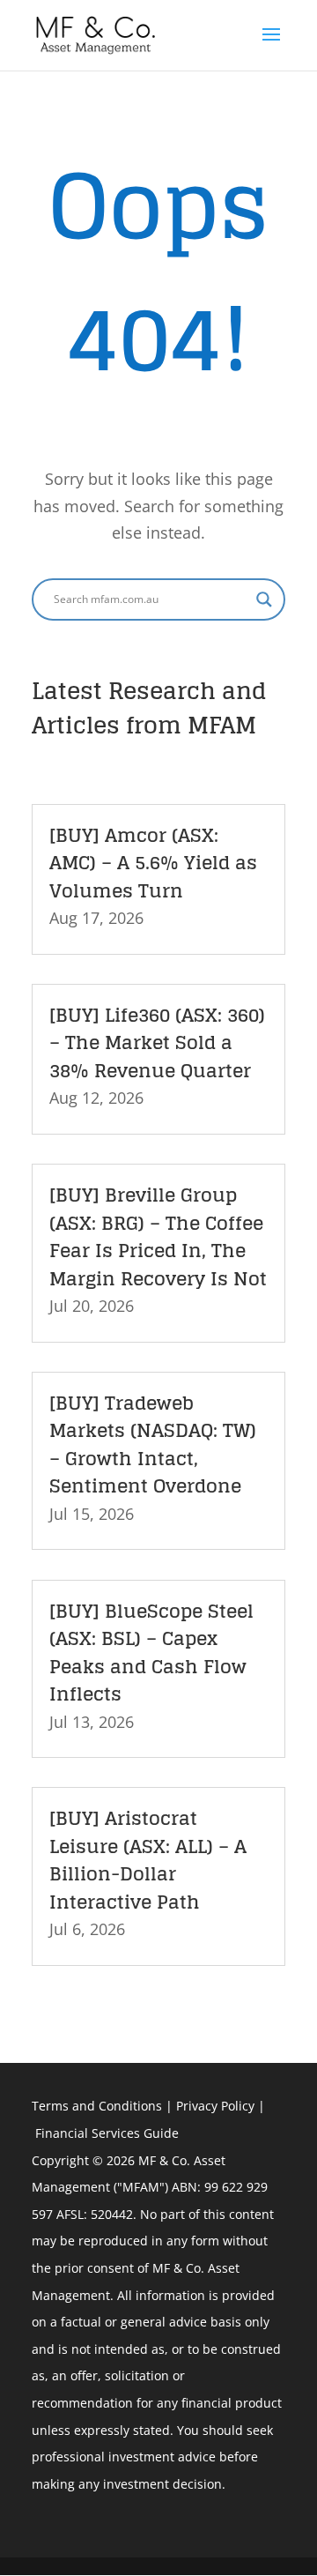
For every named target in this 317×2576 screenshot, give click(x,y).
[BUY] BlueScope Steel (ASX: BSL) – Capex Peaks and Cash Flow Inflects (151, 1653)
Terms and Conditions (97, 2106)
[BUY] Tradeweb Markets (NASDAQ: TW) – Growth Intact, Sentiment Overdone (153, 1444)
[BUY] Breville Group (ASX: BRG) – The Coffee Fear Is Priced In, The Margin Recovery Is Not (158, 1236)
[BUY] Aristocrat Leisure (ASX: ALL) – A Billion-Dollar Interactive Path (148, 1860)
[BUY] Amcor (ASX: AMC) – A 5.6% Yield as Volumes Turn (153, 863)
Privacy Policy (215, 2106)
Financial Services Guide (107, 2133)
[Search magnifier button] (264, 599)
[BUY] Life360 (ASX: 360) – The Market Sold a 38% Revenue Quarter (157, 1042)
